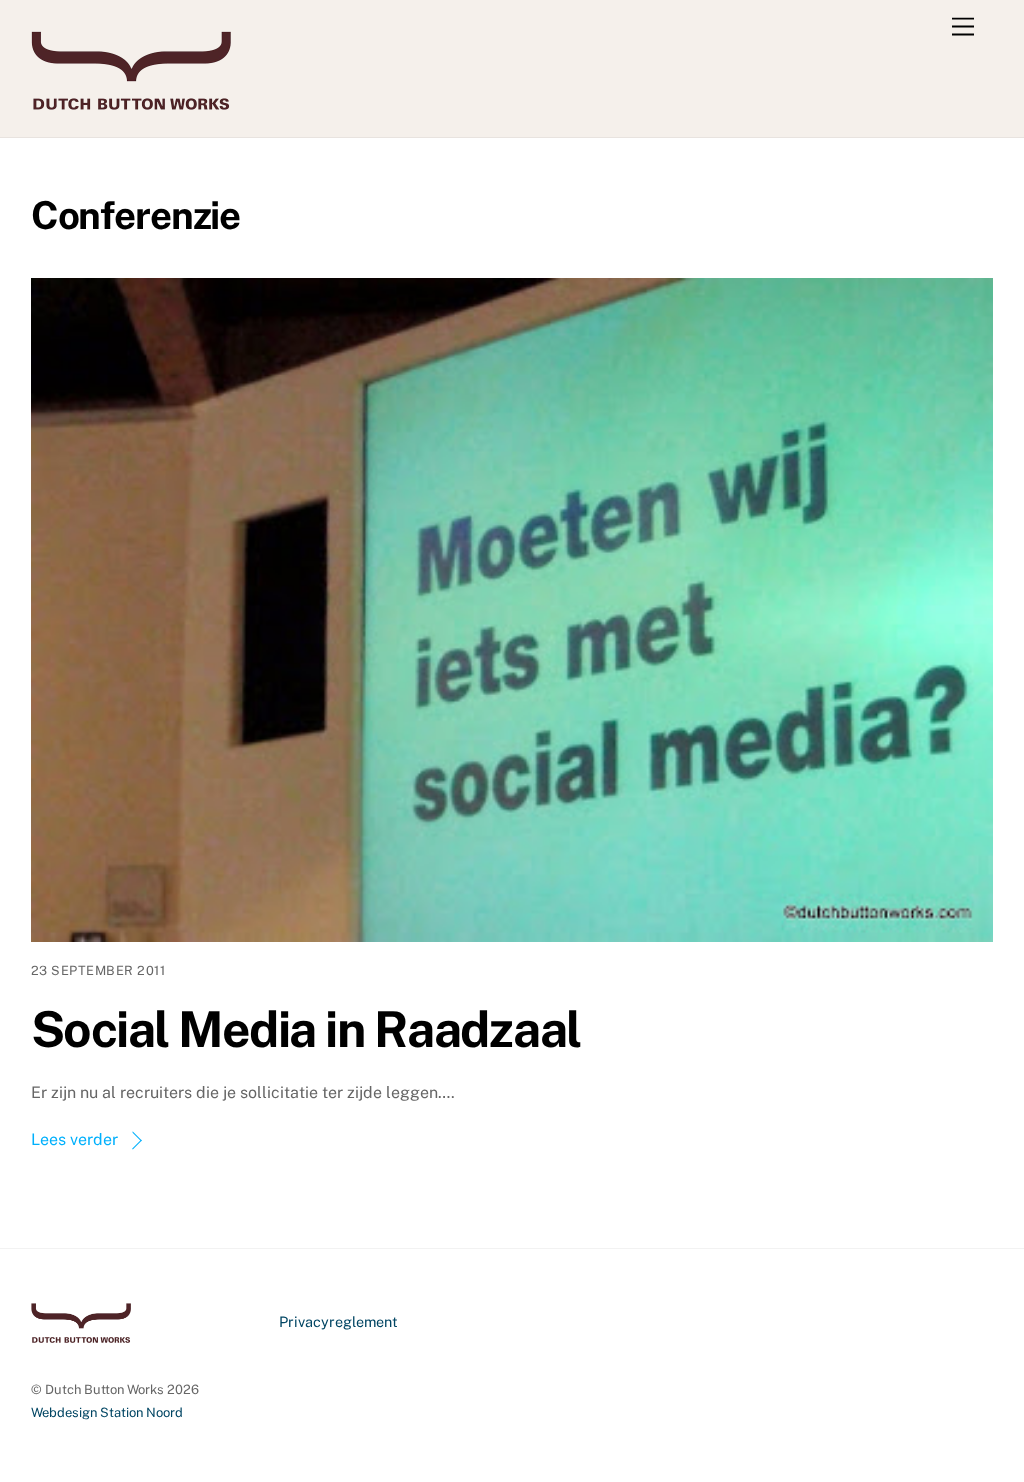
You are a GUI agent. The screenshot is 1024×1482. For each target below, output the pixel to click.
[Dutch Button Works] (131, 101)
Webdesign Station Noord (107, 1412)
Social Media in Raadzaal (306, 1029)
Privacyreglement (338, 1321)
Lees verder (74, 1139)
